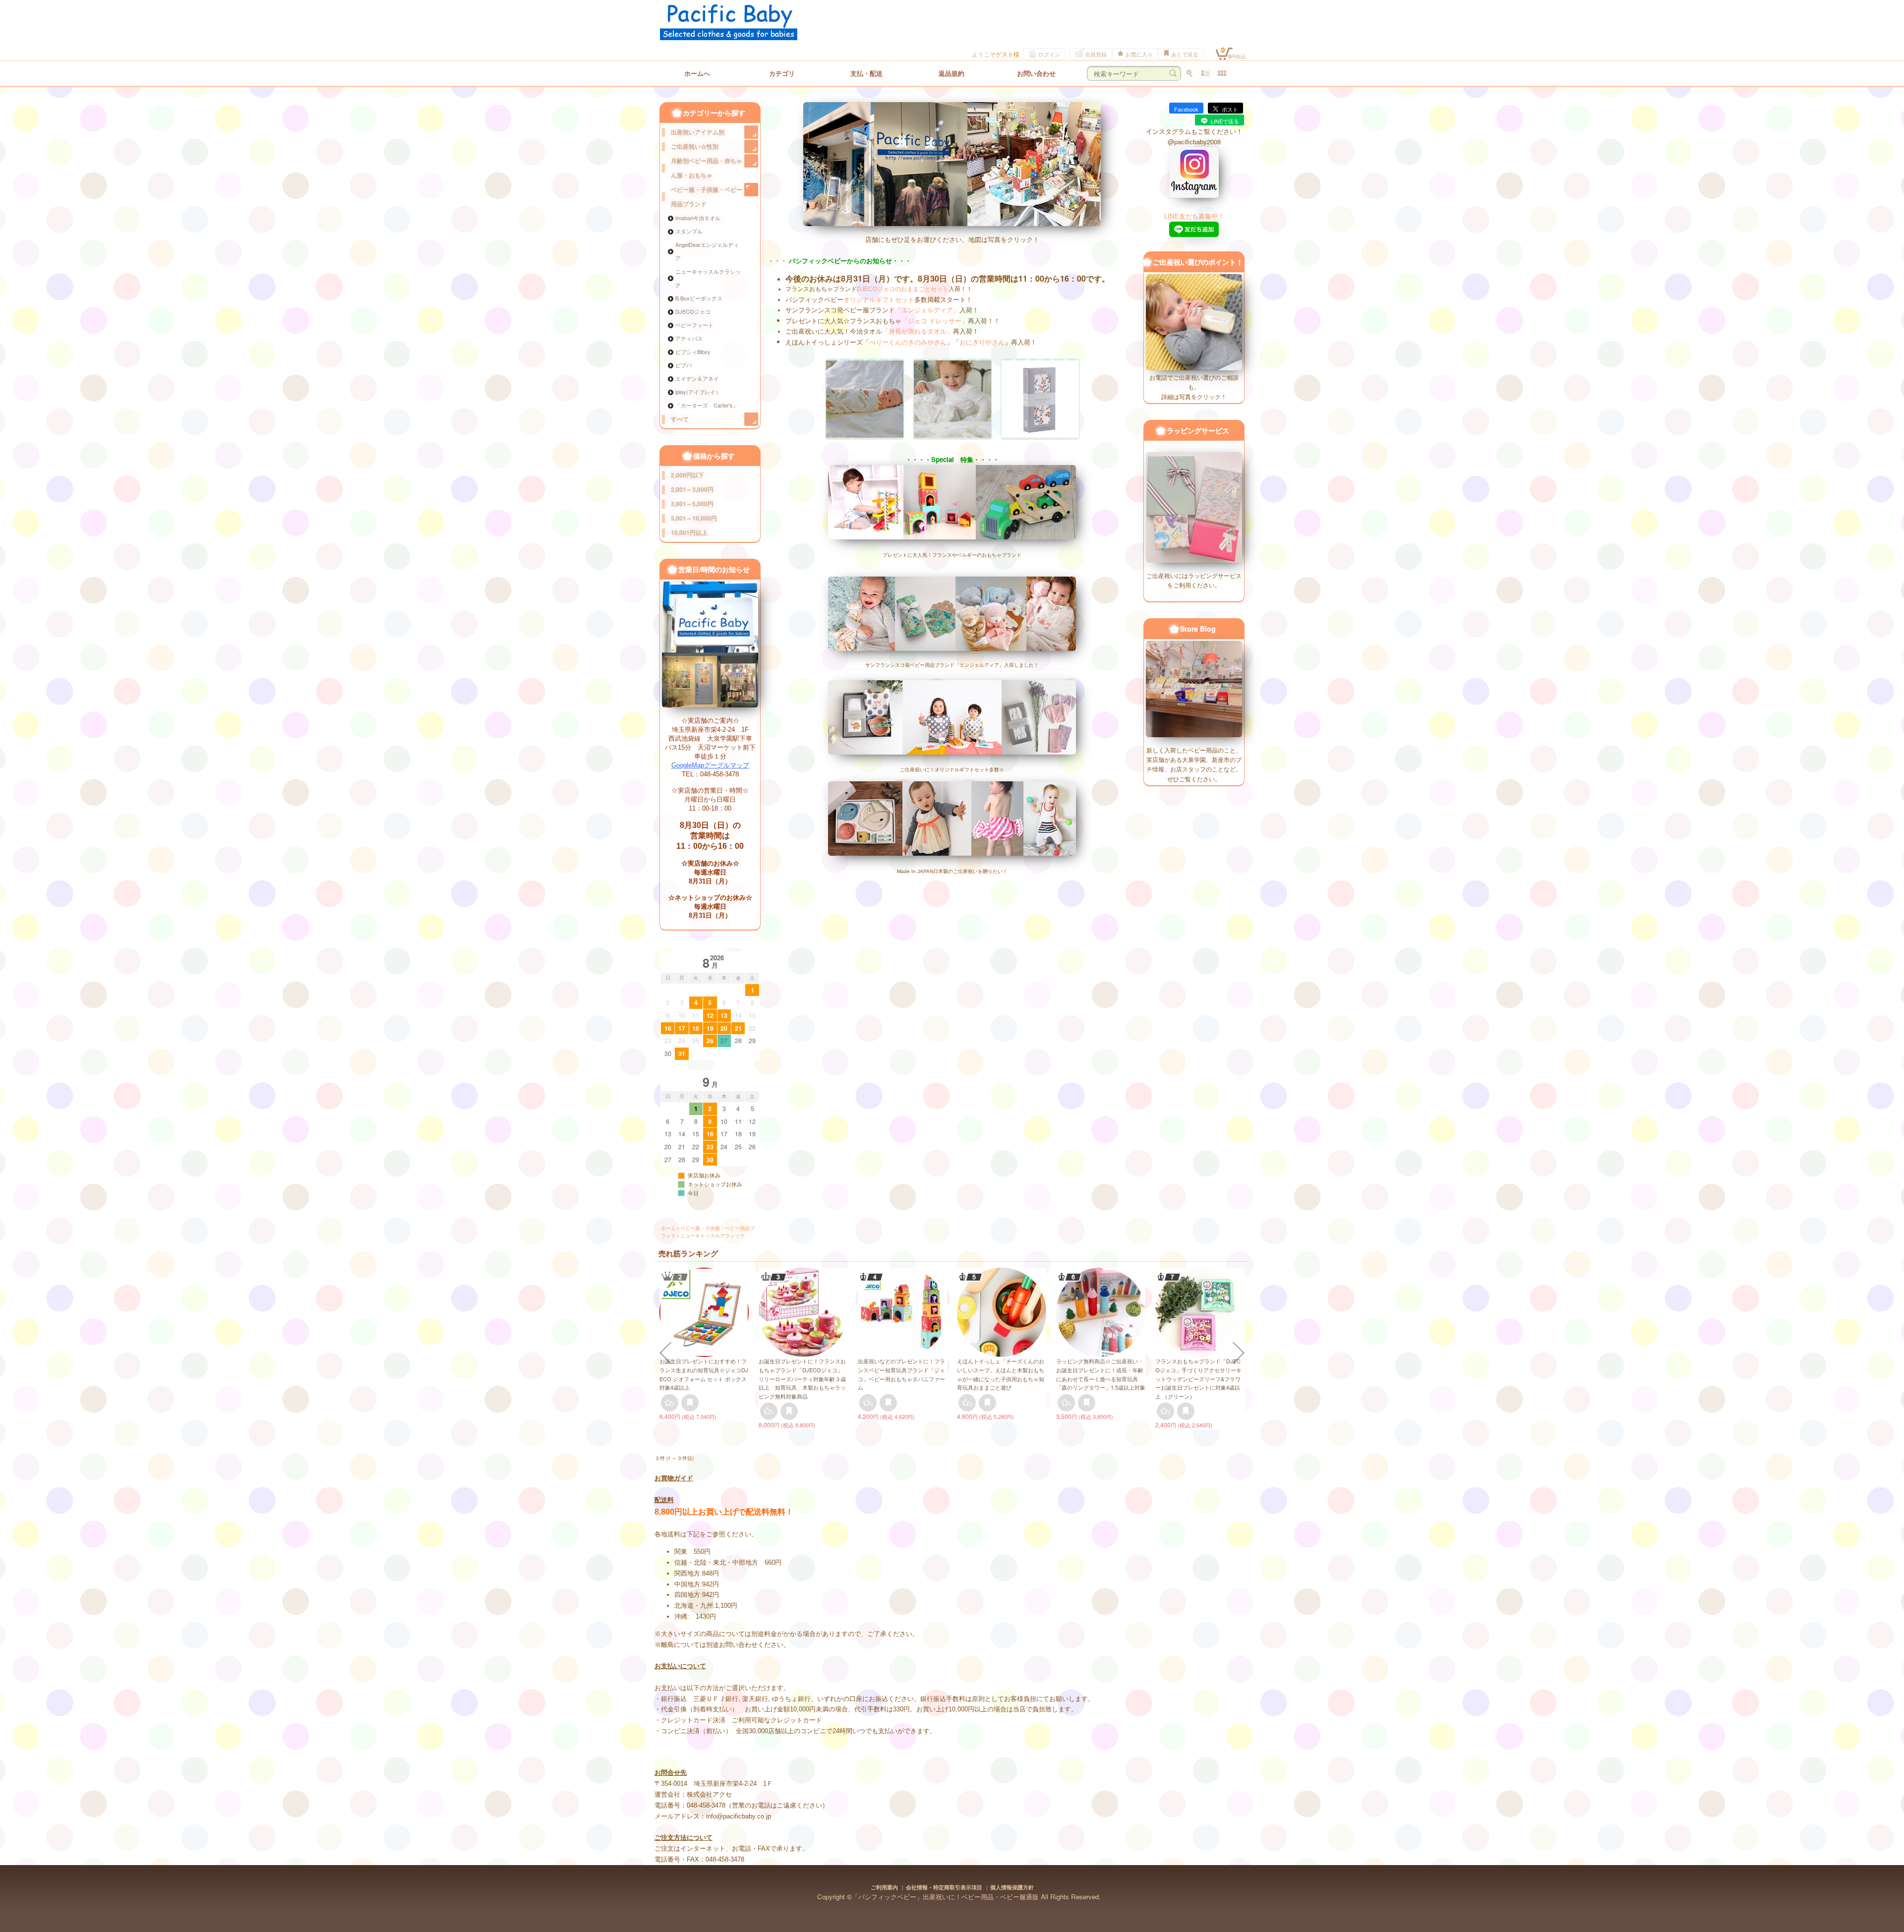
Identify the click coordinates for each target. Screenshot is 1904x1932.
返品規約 (952, 73)
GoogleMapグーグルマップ (710, 765)
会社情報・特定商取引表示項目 (944, 1887)
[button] (665, 1353)
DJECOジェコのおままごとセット (903, 289)
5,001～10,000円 (694, 518)
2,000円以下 (687, 475)
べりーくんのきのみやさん (908, 342)
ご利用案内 (884, 1887)
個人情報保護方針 (1012, 1887)
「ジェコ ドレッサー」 (935, 321)
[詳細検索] (1189, 73)
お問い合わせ (1036, 73)
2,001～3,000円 (692, 489)
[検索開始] (1173, 73)
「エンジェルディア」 (927, 310)
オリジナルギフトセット (879, 300)
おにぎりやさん (982, 342)
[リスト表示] (1206, 73)
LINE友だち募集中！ (1194, 216)
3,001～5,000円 (692, 504)
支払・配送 (866, 73)
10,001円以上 (689, 532)
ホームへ (697, 73)
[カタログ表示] (1222, 73)
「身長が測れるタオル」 (918, 331)
